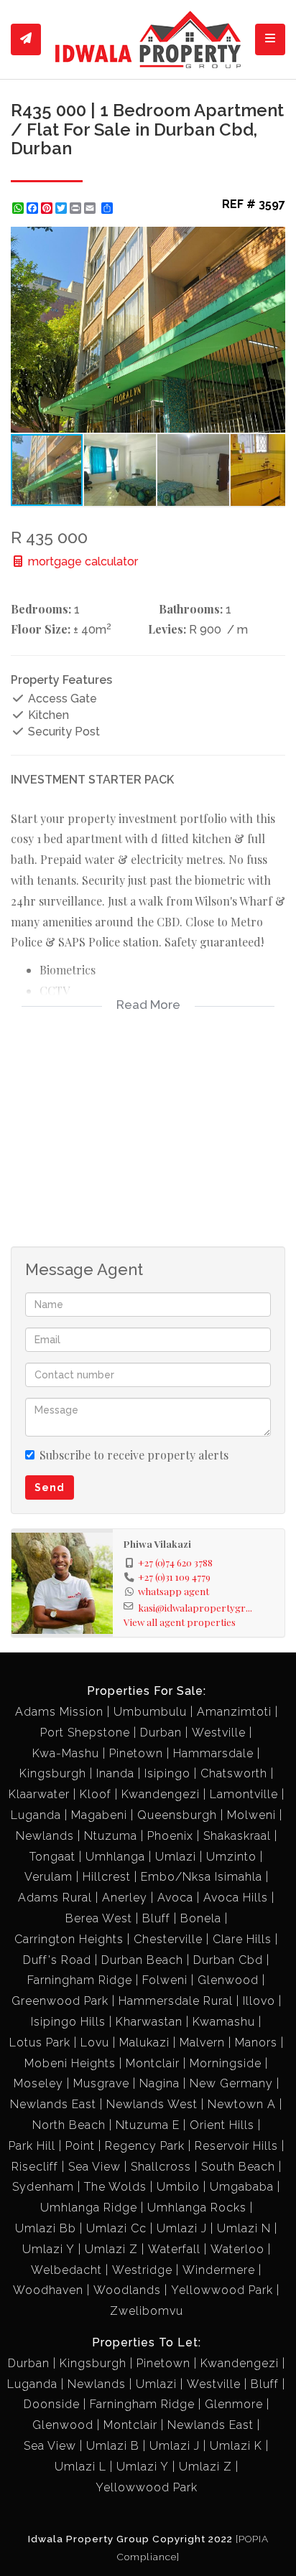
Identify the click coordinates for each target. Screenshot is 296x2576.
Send (50, 1487)
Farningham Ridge (80, 1980)
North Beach (69, 2125)
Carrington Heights (69, 1939)
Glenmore (234, 2404)
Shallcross (161, 2167)
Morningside (226, 2063)
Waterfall (174, 2249)
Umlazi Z (111, 2249)
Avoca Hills (236, 1898)
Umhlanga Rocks (197, 2208)
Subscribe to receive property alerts (134, 1455)
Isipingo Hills (68, 2022)
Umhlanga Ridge (89, 2208)
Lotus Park (40, 2043)
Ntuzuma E (148, 2125)
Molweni (251, 1815)
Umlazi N (244, 2228)
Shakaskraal (237, 1836)
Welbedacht (66, 2270)
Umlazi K (236, 2446)
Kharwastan (149, 2022)
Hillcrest (107, 1877)
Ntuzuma (111, 1836)
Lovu (95, 2043)
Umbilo (178, 2187)
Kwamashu (224, 2022)
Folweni (165, 1980)
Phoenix (170, 1836)
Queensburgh (177, 1815)
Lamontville (244, 1794)
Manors (256, 2043)
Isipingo (167, 1773)
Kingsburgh (53, 1773)
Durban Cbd (228, 1960)
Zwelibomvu (147, 2311)
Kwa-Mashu (66, 1753)
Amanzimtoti (234, 1712)
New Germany (231, 2083)
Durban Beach (142, 1960)
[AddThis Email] (91, 208)
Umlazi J (182, 2228)
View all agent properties (180, 1622)
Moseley (38, 2083)
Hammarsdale (213, 1753)
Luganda (36, 1815)
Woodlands (127, 2290)
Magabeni (99, 1815)
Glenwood (228, 1980)
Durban (161, 1733)
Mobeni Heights (70, 2063)
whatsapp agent (174, 1591)
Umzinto (231, 1857)
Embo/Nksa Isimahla (202, 1877)
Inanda (115, 1773)
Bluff (156, 1918)
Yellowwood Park (222, 2290)
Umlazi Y (48, 2249)
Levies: (167, 629)
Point (80, 2146)
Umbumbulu (150, 1712)
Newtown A (242, 2104)
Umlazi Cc (116, 2228)
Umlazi (176, 1857)
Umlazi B (113, 2446)
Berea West (99, 1918)
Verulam (48, 1877)
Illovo (259, 2001)
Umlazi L (80, 2467)
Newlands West (152, 2104)
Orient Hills (222, 2125)
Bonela (201, 1918)
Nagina (159, 2083)
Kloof (96, 1794)
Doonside (52, 2404)
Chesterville (168, 1939)
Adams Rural (55, 1898)
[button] (272, 240)
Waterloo (237, 2249)
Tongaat (52, 1857)
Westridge (142, 2270)
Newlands (45, 1836)
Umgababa (242, 2187)
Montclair (153, 2063)
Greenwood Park (60, 2001)
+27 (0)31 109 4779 (174, 1576)
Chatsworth (234, 1773)
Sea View (94, 2167)
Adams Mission (59, 1712)
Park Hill (32, 2146)
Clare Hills (242, 1939)
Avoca (175, 1898)
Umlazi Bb (46, 2228)
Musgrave (101, 2083)
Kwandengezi (161, 1794)
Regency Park (145, 2146)
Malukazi (144, 2043)
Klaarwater (39, 1794)
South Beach (238, 2167)
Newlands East (53, 2104)
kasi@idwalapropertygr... (195, 1607)
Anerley (125, 1898)
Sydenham (43, 2187)
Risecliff (35, 2167)
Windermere (219, 2270)
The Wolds (115, 2187)
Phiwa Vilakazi (157, 1543)
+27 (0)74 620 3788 (175, 1562)
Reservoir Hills (236, 2146)
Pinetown (136, 1753)
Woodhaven (48, 2290)
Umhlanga (115, 1857)
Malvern (202, 2043)
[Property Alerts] (26, 39)
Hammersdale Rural (176, 2001)
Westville (219, 1733)
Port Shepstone (85, 1733)
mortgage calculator (82, 561)
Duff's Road (57, 1960)
